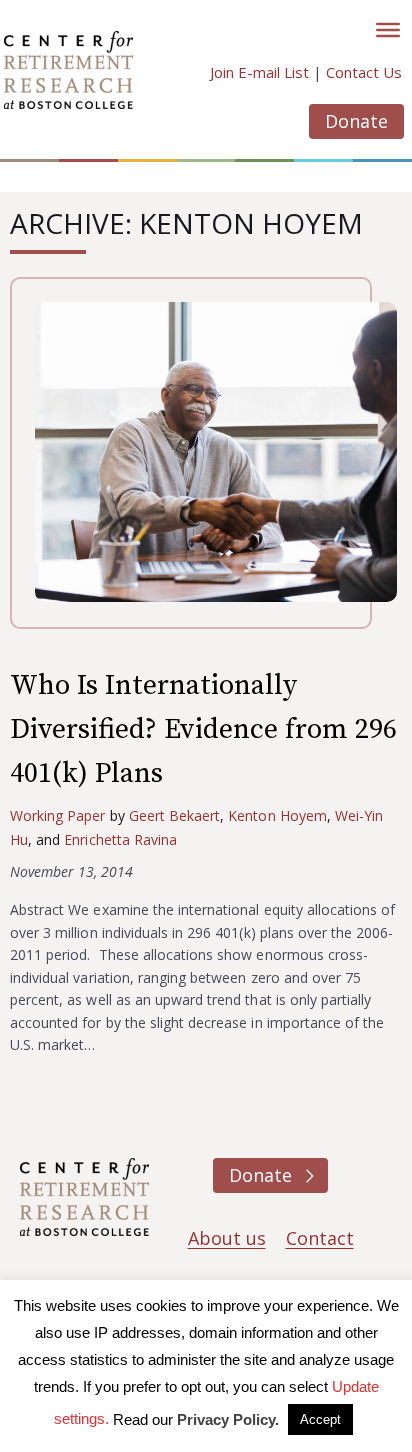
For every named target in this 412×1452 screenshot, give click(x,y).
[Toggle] (388, 30)
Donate (356, 121)
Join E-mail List (259, 72)
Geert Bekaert (175, 815)
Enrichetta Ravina (120, 839)
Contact (320, 1238)
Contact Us (364, 72)
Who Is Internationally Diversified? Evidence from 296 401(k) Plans (203, 729)
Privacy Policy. (228, 1419)
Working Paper (58, 815)
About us (227, 1238)
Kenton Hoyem (277, 815)
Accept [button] (320, 1419)
